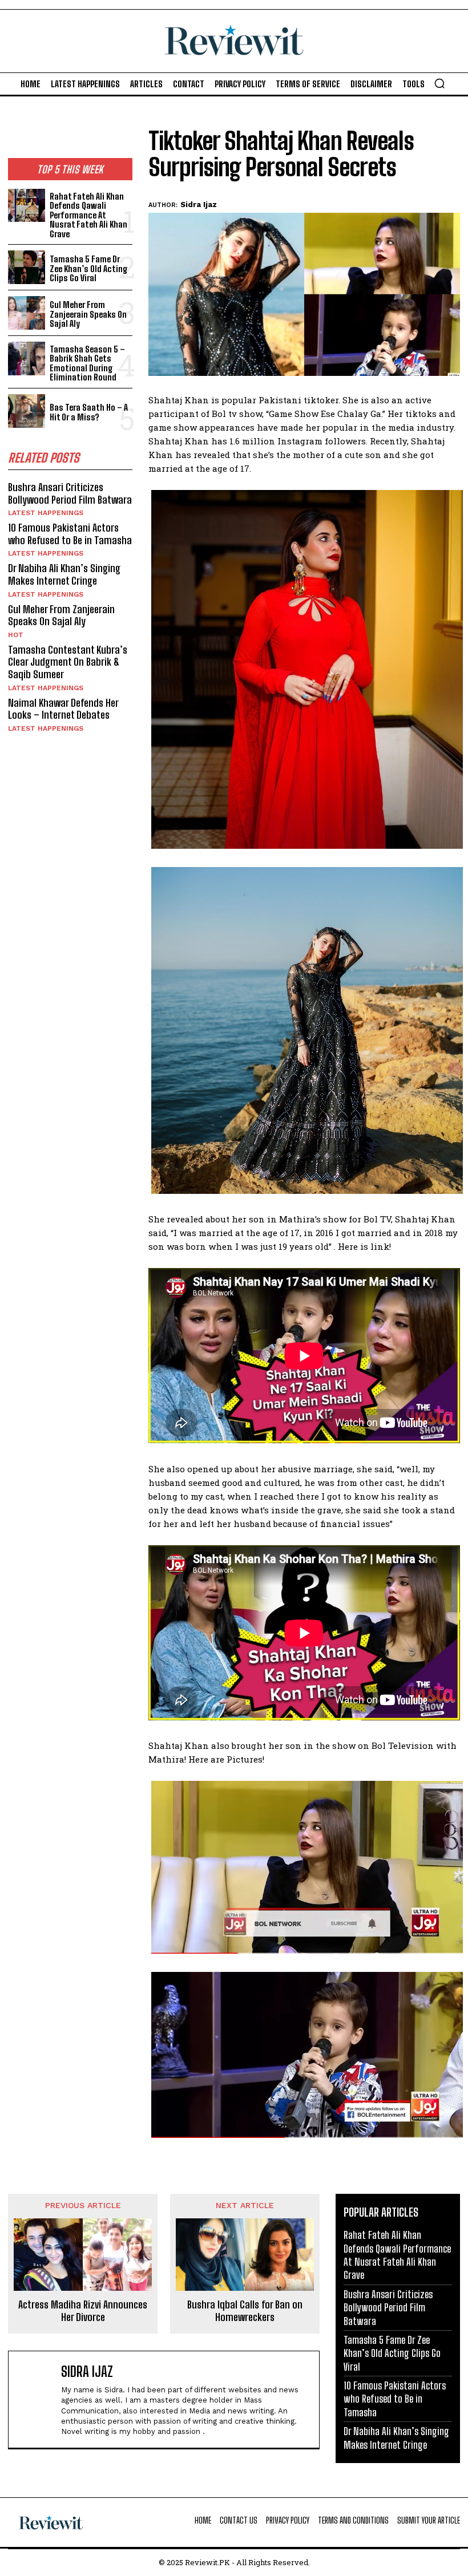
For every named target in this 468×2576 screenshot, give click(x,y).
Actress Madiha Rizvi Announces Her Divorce (83, 2311)
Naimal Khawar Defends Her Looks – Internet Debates (63, 709)
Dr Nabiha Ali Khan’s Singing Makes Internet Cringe (64, 574)
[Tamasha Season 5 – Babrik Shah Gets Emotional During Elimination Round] (27, 359)
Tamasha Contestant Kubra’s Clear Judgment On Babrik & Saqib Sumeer (68, 662)
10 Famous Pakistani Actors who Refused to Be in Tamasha (70, 534)
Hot (16, 635)
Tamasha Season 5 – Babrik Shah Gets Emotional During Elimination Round (87, 363)
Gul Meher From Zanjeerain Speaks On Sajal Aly (88, 314)
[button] (439, 83)
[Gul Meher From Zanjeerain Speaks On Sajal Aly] (27, 313)
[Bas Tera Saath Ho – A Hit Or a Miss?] (27, 411)
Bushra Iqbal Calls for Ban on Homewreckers (245, 2311)
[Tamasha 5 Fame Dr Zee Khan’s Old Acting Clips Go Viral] (27, 267)
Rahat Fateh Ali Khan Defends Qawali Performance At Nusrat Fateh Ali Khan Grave (88, 215)
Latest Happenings (46, 513)
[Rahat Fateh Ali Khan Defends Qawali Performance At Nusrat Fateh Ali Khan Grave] (27, 206)
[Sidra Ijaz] (37, 2399)
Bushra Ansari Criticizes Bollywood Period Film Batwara (70, 493)
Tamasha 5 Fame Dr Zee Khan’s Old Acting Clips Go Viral (89, 268)
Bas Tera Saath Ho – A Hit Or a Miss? (89, 412)
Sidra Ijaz (199, 204)
